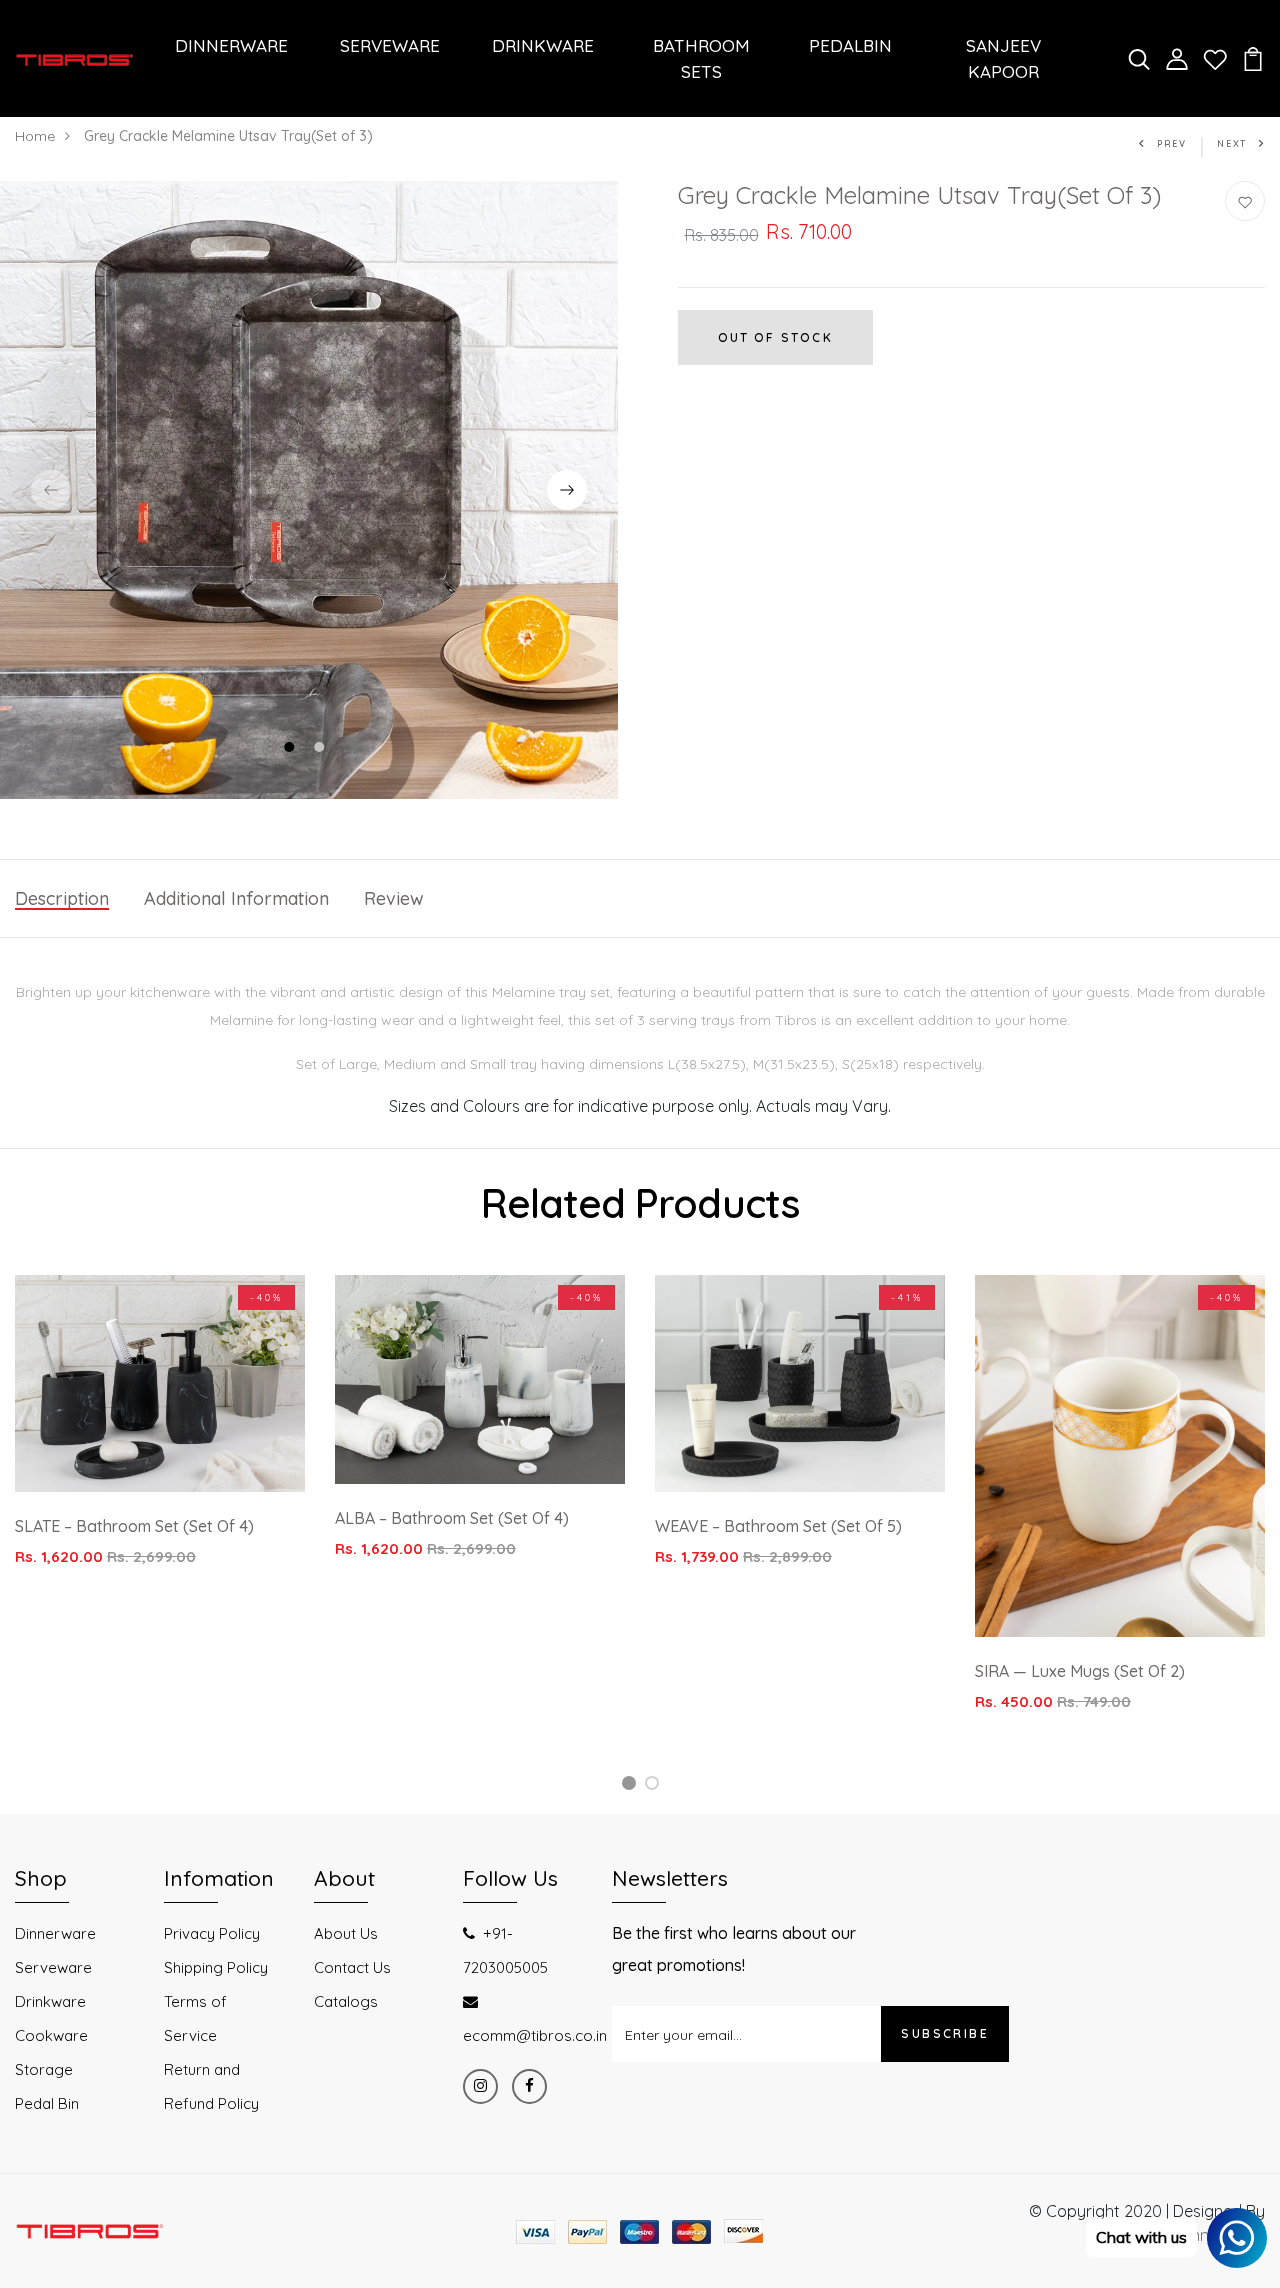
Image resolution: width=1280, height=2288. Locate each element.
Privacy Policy (212, 1933)
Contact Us (352, 1967)
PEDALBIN (850, 45)
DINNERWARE (231, 45)
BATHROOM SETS (701, 58)
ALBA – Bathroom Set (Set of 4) (452, 1518)
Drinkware (50, 2001)
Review (394, 898)
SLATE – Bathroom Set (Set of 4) (134, 1526)
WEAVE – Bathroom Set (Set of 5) (778, 1526)
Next (1232, 143)
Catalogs (346, 2001)
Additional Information (236, 898)
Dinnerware (55, 1933)
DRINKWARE (543, 45)
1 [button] (291, 749)
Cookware (51, 2035)
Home (35, 136)
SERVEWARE (390, 45)
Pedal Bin (47, 2103)
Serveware (53, 1967)
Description (62, 898)
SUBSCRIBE (945, 2033)
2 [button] (321, 749)
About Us (346, 1933)
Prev (1172, 143)
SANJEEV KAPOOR (1003, 58)
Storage (44, 2069)
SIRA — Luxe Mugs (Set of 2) (1080, 1671)
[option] (309, 490)
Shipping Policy (216, 1967)
